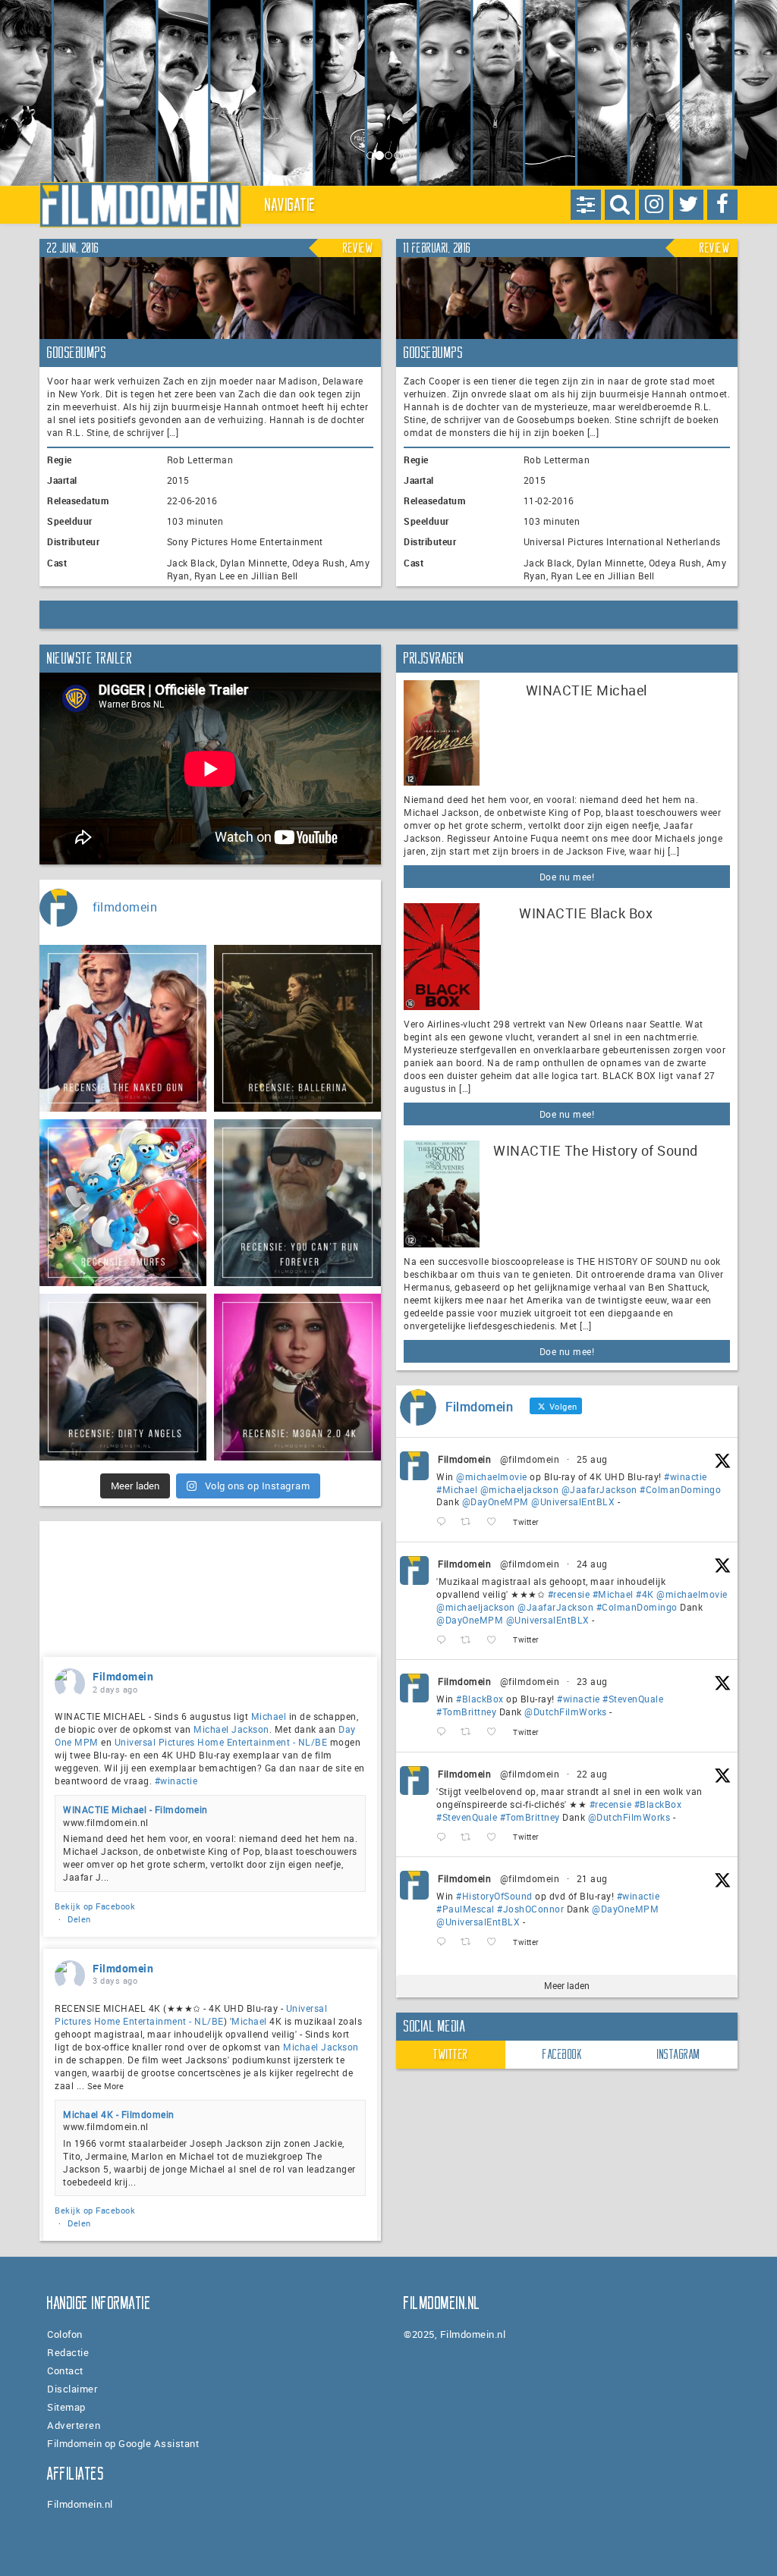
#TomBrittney (466, 1712)
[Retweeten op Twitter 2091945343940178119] (470, 1640)
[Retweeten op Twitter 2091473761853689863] (470, 1732)
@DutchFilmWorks (566, 1712)
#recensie (569, 1594)
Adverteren (74, 2425)
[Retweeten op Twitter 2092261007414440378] (470, 1522)
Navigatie (291, 205)
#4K (645, 1594)
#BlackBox (480, 1699)
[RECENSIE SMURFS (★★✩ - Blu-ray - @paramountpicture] (123, 1203)
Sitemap (66, 2407)
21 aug (592, 1878)
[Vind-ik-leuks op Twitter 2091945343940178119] (496, 1640)
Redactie (68, 2352)
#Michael (457, 1489)
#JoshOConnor (530, 1909)
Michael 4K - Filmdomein (119, 2114)
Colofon (65, 2334)
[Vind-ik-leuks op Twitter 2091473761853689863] (496, 1732)
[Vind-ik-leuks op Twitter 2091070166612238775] (496, 1837)
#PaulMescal (466, 1909)
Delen (79, 1919)
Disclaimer (72, 2389)
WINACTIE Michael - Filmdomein (135, 1809)
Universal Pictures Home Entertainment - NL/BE (221, 1742)
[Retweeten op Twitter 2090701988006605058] (470, 1942)
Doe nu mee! (567, 877)
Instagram (679, 2054)
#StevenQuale (633, 1699)
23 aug (592, 1681)
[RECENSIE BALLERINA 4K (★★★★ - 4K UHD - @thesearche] (297, 1028)
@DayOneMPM (495, 1501)
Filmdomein (464, 1459)
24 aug (592, 1564)
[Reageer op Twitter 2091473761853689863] (445, 1732)
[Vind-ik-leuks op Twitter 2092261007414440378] (496, 1522)
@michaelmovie (492, 1476)
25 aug (592, 1459)
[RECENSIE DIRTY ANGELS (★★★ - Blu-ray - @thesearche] (123, 1377)
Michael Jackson (231, 1729)
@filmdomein (530, 1459)
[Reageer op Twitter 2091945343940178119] (445, 1640)
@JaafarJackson (599, 1489)
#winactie (686, 1476)
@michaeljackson (520, 1489)
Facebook (562, 2054)
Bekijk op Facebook (95, 1906)
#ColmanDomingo (680, 1489)
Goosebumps (77, 353)
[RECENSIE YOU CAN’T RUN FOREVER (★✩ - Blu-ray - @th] (297, 1203)
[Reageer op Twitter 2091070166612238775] (445, 1837)
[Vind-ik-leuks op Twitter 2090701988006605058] (496, 1942)
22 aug (592, 1774)
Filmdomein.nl (80, 2504)
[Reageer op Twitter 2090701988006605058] (445, 1942)
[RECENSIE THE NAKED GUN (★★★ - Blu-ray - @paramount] (123, 1028)
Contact (65, 2370)
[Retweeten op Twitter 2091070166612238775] (470, 1837)
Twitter (451, 2054)
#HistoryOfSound (494, 1896)
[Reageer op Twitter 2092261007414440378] (445, 1522)
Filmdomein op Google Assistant (123, 2443)
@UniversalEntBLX (573, 1501)
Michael (269, 1716)
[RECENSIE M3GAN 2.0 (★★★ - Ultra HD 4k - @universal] (297, 1377)
